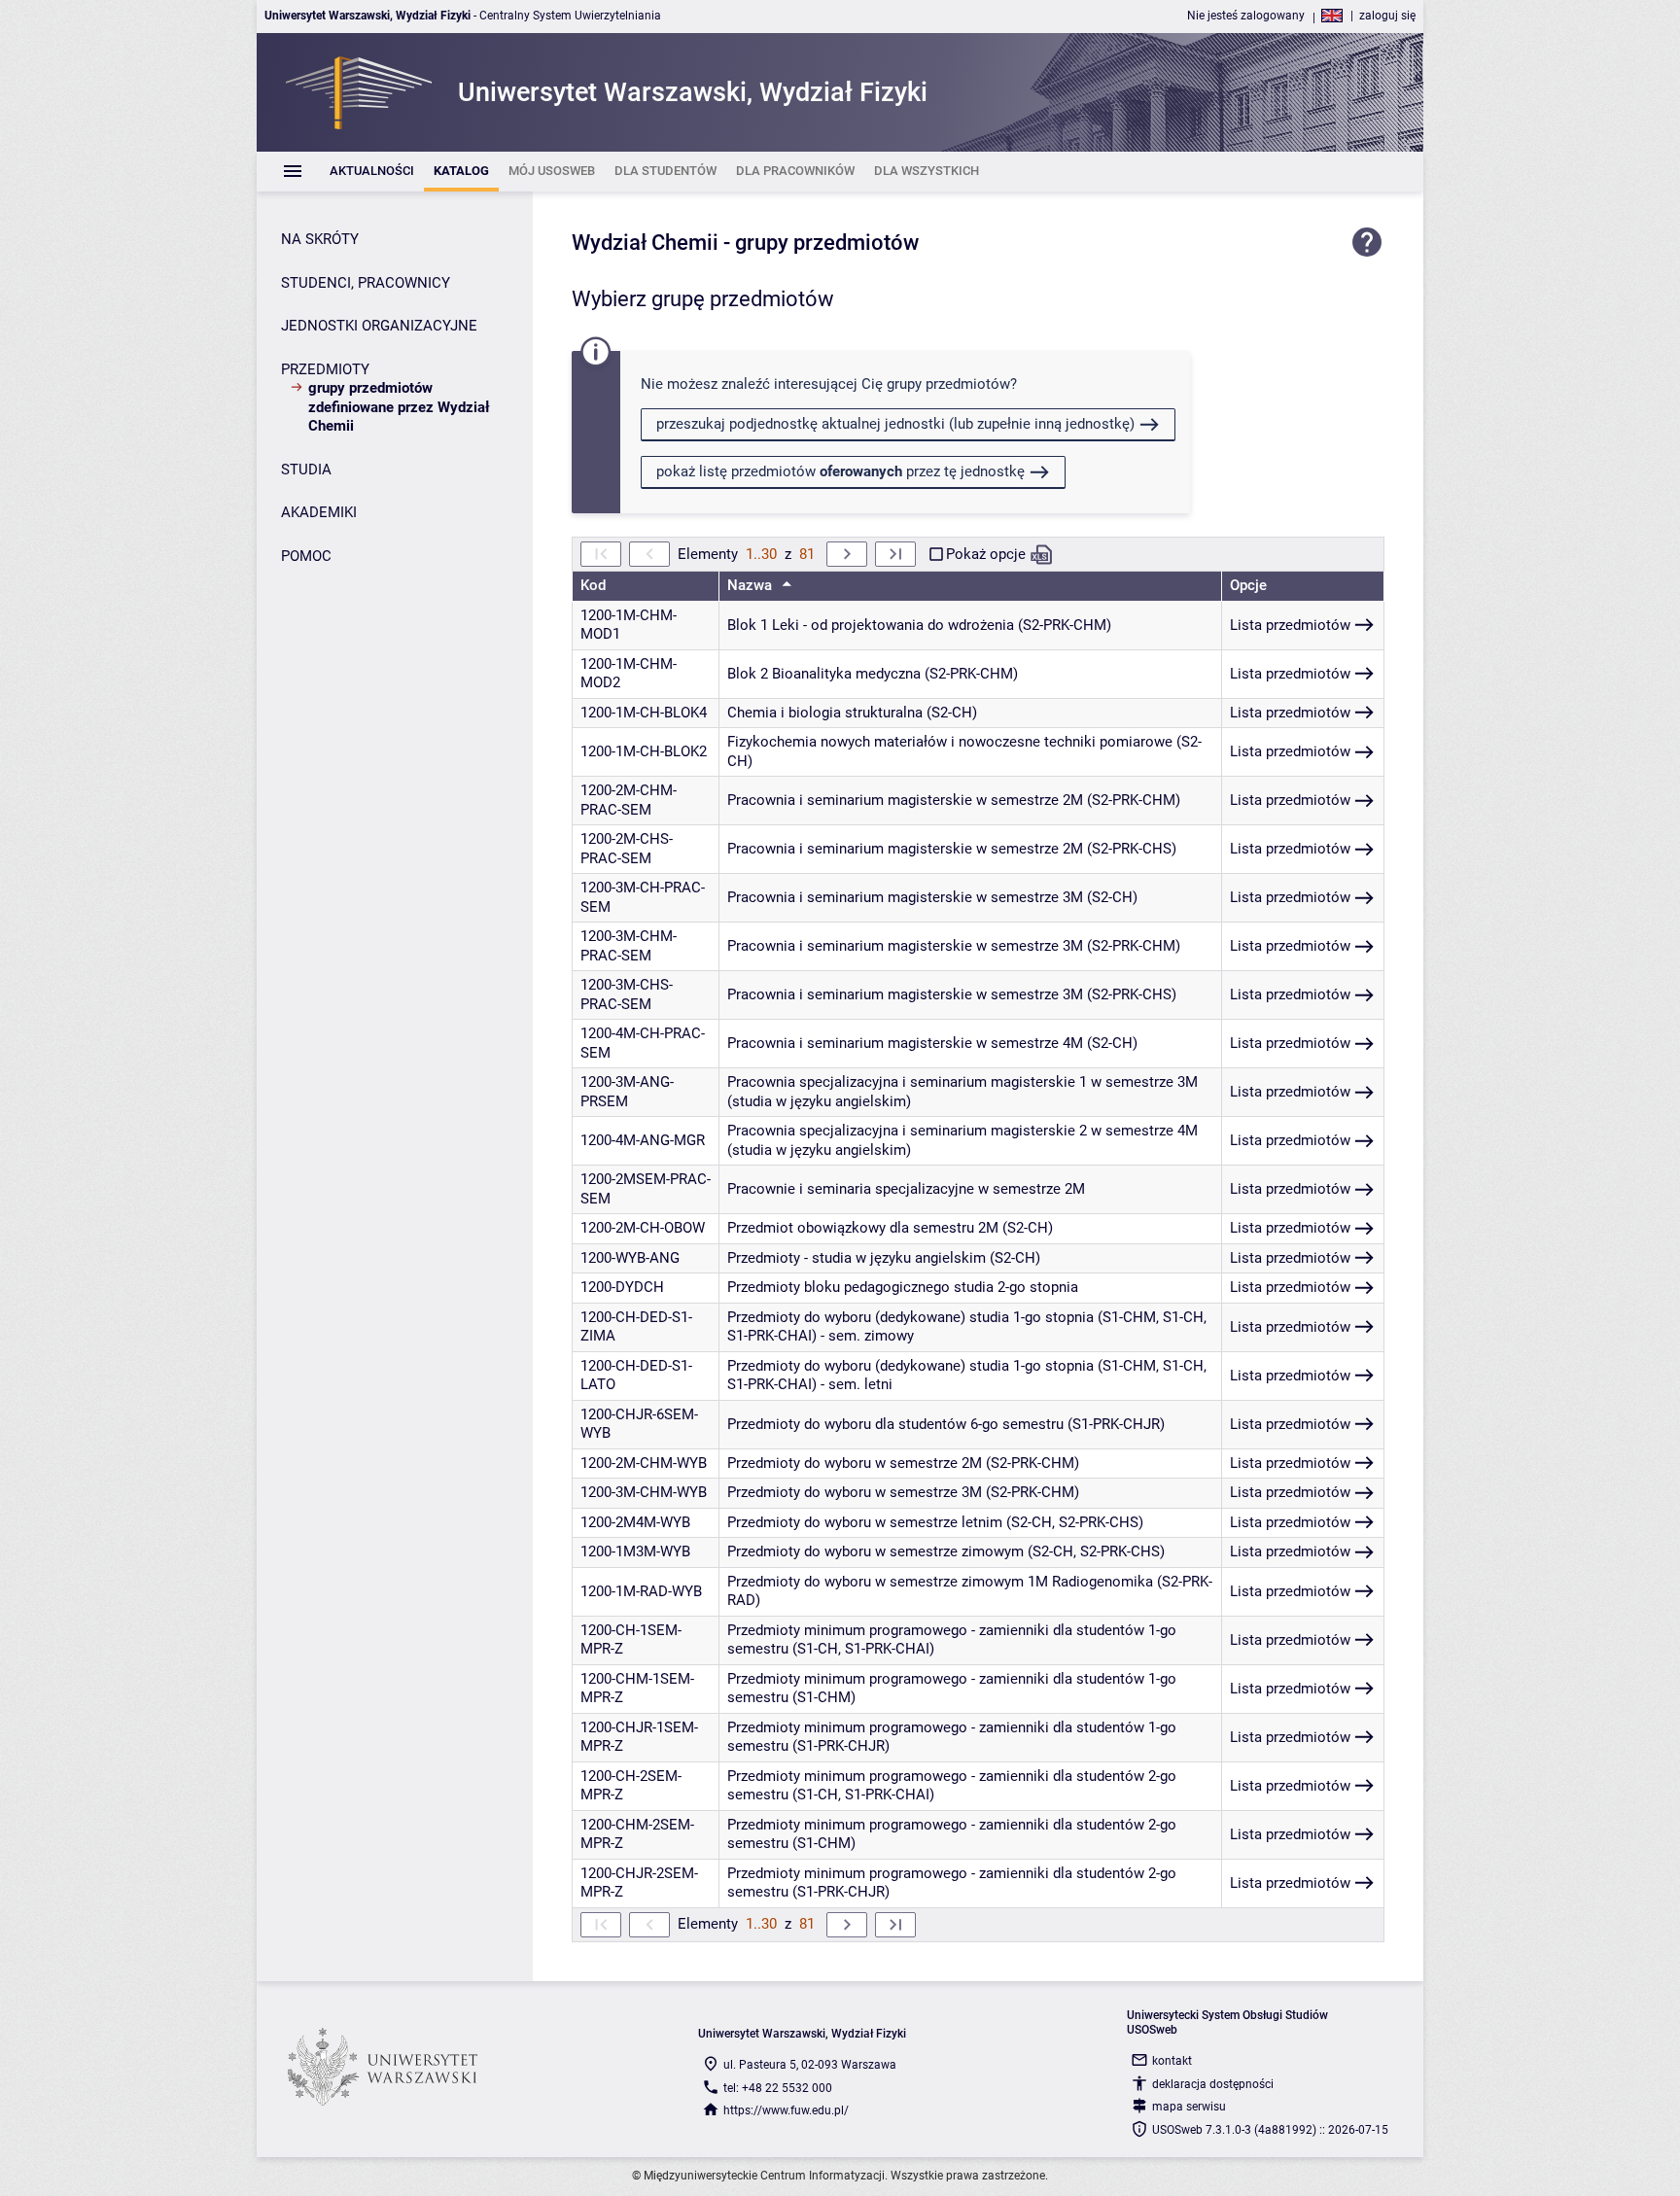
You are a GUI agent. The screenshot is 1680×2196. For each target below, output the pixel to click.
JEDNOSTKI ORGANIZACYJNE (379, 326)
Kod (593, 585)
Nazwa (752, 585)
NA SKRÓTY (320, 239)
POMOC (306, 556)
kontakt (1172, 2061)
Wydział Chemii (645, 243)
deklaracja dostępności (1213, 2084)
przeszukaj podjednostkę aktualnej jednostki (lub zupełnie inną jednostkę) (895, 424)
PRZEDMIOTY (325, 369)
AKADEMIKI (319, 512)
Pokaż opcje (986, 554)
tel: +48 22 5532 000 (778, 2088)
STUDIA (306, 470)
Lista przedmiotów (1290, 625)
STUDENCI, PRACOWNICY (366, 283)
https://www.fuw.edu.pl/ (786, 2110)
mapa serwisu (1189, 2107)
